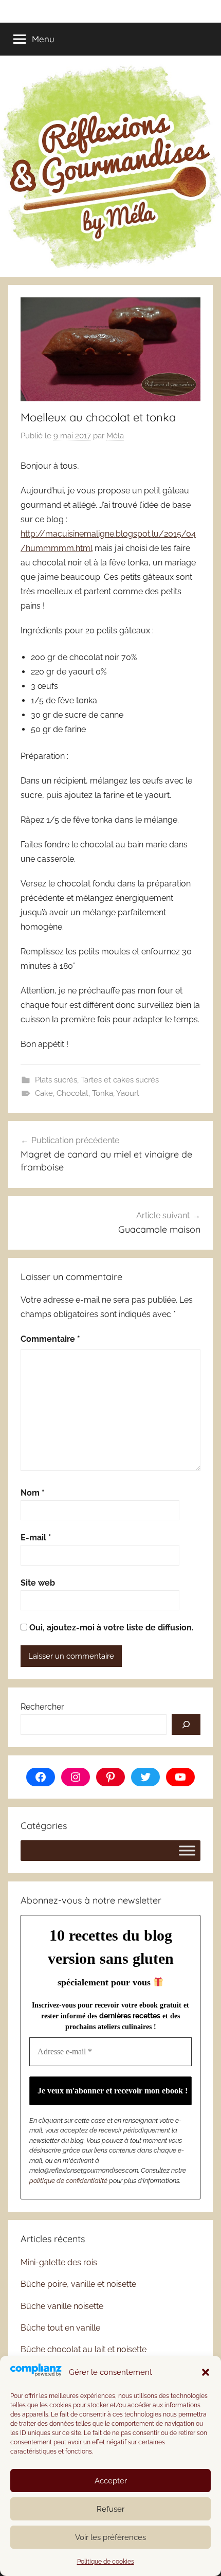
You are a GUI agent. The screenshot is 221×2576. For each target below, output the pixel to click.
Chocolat (72, 1093)
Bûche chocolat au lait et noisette (84, 2349)
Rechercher (42, 1707)
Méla (115, 436)
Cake (44, 1093)
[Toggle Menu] (187, 1850)
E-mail (36, 1538)
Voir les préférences (110, 2537)
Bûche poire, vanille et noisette (78, 2284)
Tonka (103, 1093)
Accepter (111, 2481)
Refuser (110, 2509)
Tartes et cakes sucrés (120, 1080)
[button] (206, 2372)
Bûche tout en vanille (60, 2328)
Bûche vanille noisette (62, 2306)
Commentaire (50, 1339)
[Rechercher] (186, 1725)
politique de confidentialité (68, 2181)
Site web (38, 1583)
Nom (33, 1493)
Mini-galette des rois (59, 2262)
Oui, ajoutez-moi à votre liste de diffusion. (110, 1628)
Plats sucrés (56, 1080)
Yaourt (128, 1093)
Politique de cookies (106, 2562)
